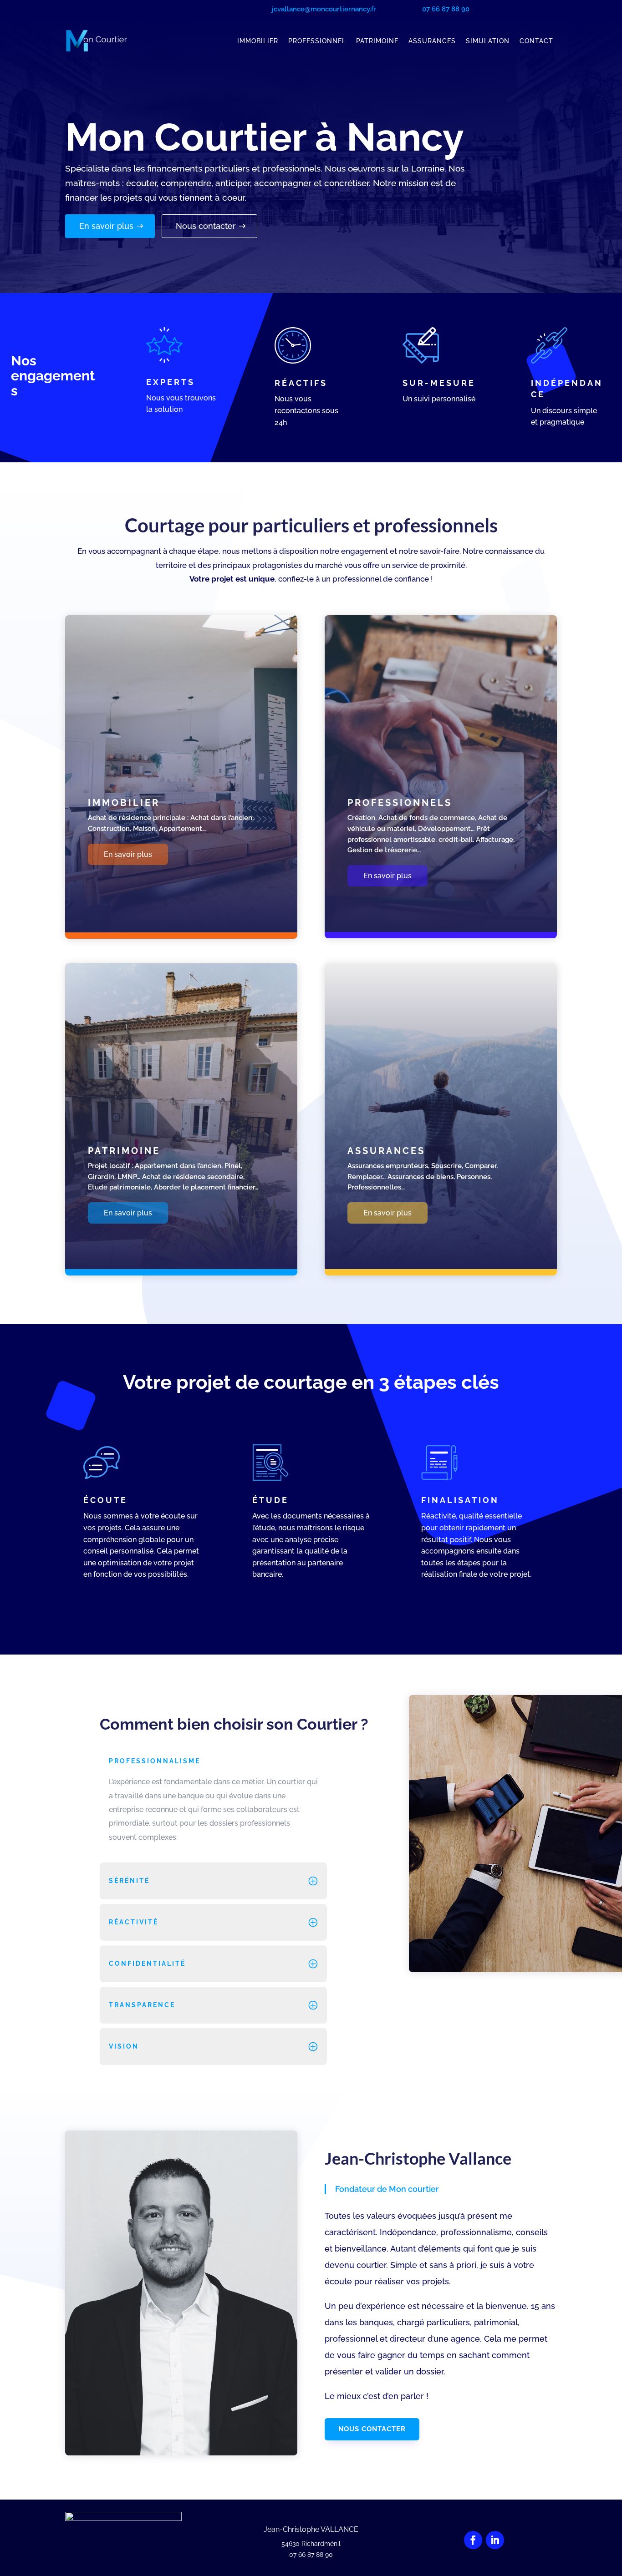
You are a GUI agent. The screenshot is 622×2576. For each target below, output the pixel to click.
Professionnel (317, 41)
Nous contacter (206, 226)
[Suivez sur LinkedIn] (495, 2540)
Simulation (488, 41)
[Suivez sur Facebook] (473, 2540)
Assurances (432, 41)
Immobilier (258, 41)
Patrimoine (377, 41)
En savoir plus (106, 226)
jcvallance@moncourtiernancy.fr (324, 9)
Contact (536, 41)
